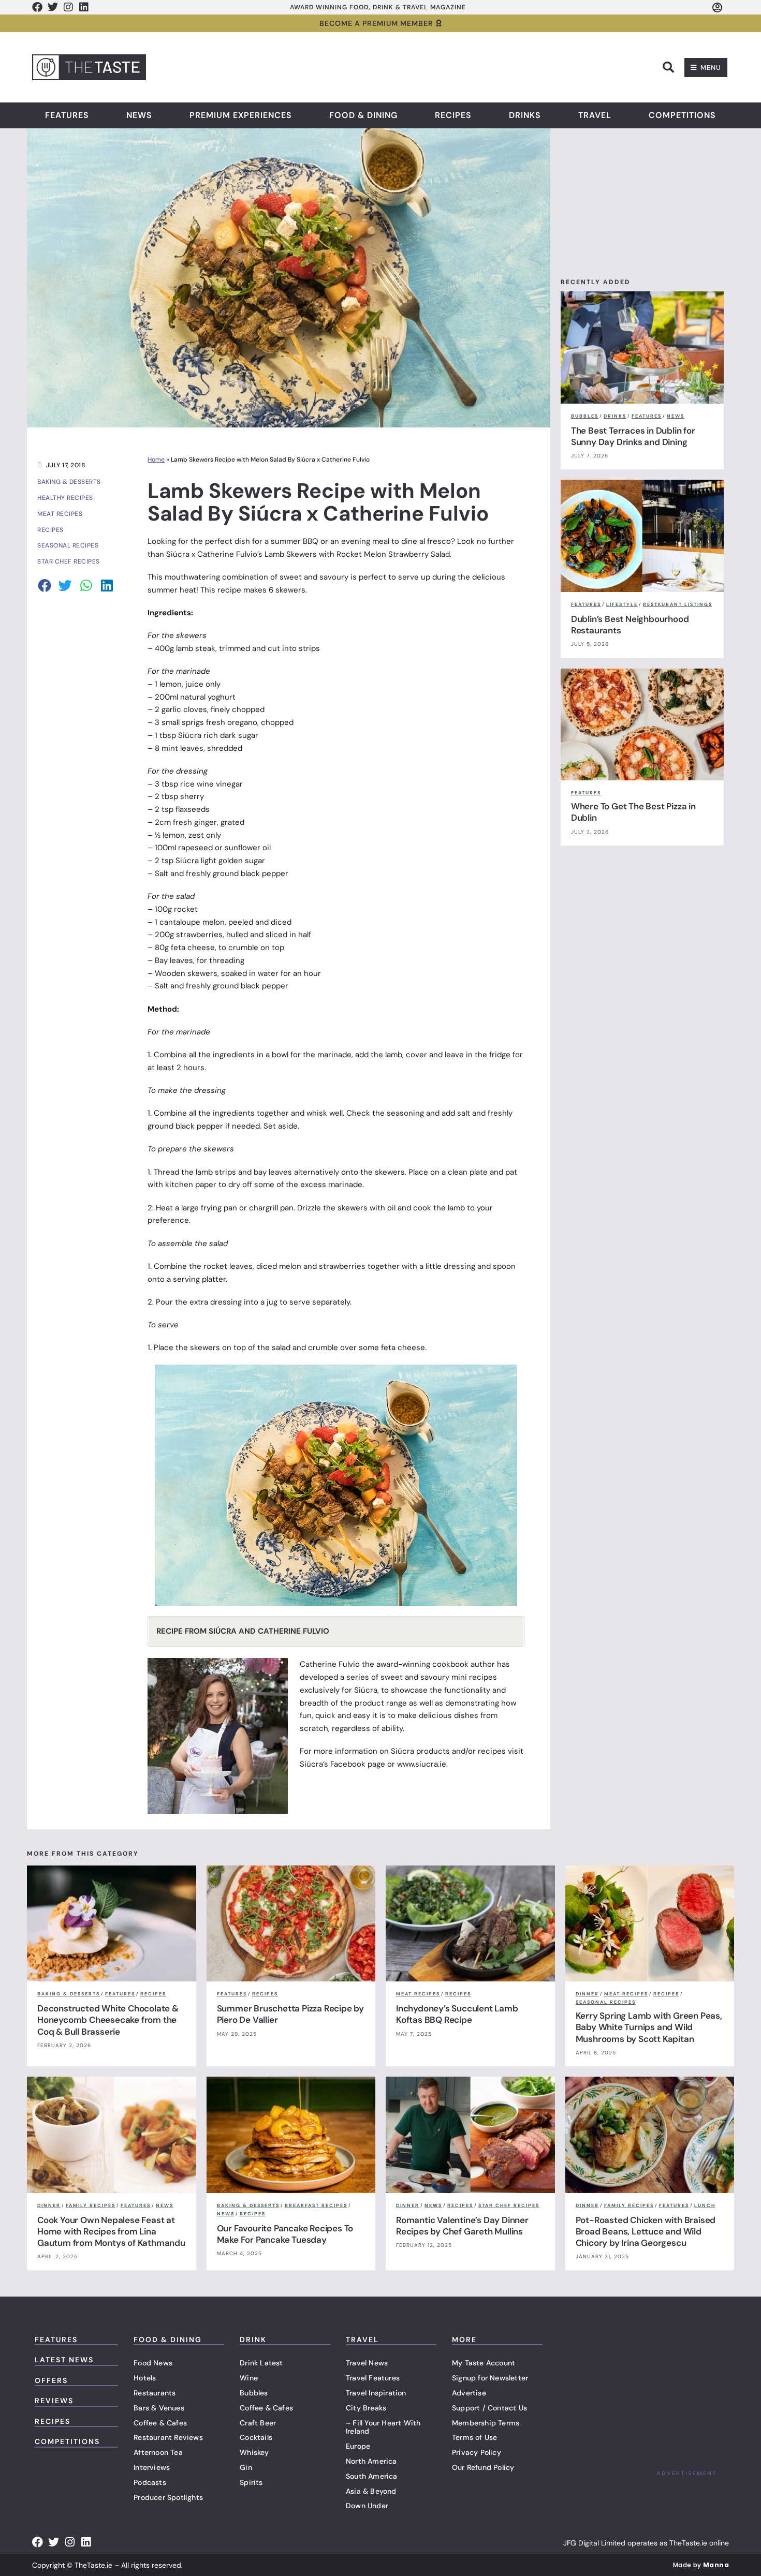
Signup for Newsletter (490, 2378)
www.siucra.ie (422, 1764)
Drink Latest (261, 2363)
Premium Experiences (241, 115)
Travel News (367, 2363)
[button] (668, 67)
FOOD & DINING (168, 2340)
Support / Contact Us (489, 2408)
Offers (51, 2380)
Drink (253, 2340)
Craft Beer (258, 2423)
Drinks (525, 115)
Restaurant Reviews (168, 2437)
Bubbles (254, 2393)
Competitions (682, 115)
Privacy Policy (477, 2452)
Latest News (64, 2360)
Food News (153, 2363)
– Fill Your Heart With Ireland (383, 2427)
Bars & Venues (159, 2408)
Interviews (152, 2467)
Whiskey (254, 2452)
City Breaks (366, 2408)
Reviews (54, 2401)
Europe (358, 2446)
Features (67, 115)
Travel (595, 115)
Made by (701, 2565)
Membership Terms (486, 2423)
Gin (246, 2467)
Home (156, 460)
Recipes (453, 115)
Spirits (251, 2482)
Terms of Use (474, 2437)
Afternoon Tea (158, 2452)
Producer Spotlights (168, 2497)
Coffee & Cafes (160, 2423)
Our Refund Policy (483, 2467)
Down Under (367, 2506)
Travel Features (373, 2378)
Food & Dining (363, 115)
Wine (249, 2378)
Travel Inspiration (376, 2393)
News (139, 115)
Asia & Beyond (371, 2491)
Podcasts (150, 2482)
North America (371, 2461)
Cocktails (256, 2437)
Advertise (469, 2393)
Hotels (145, 2378)
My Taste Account (484, 2363)
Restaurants (155, 2393)
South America (372, 2476)
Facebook (348, 1764)
